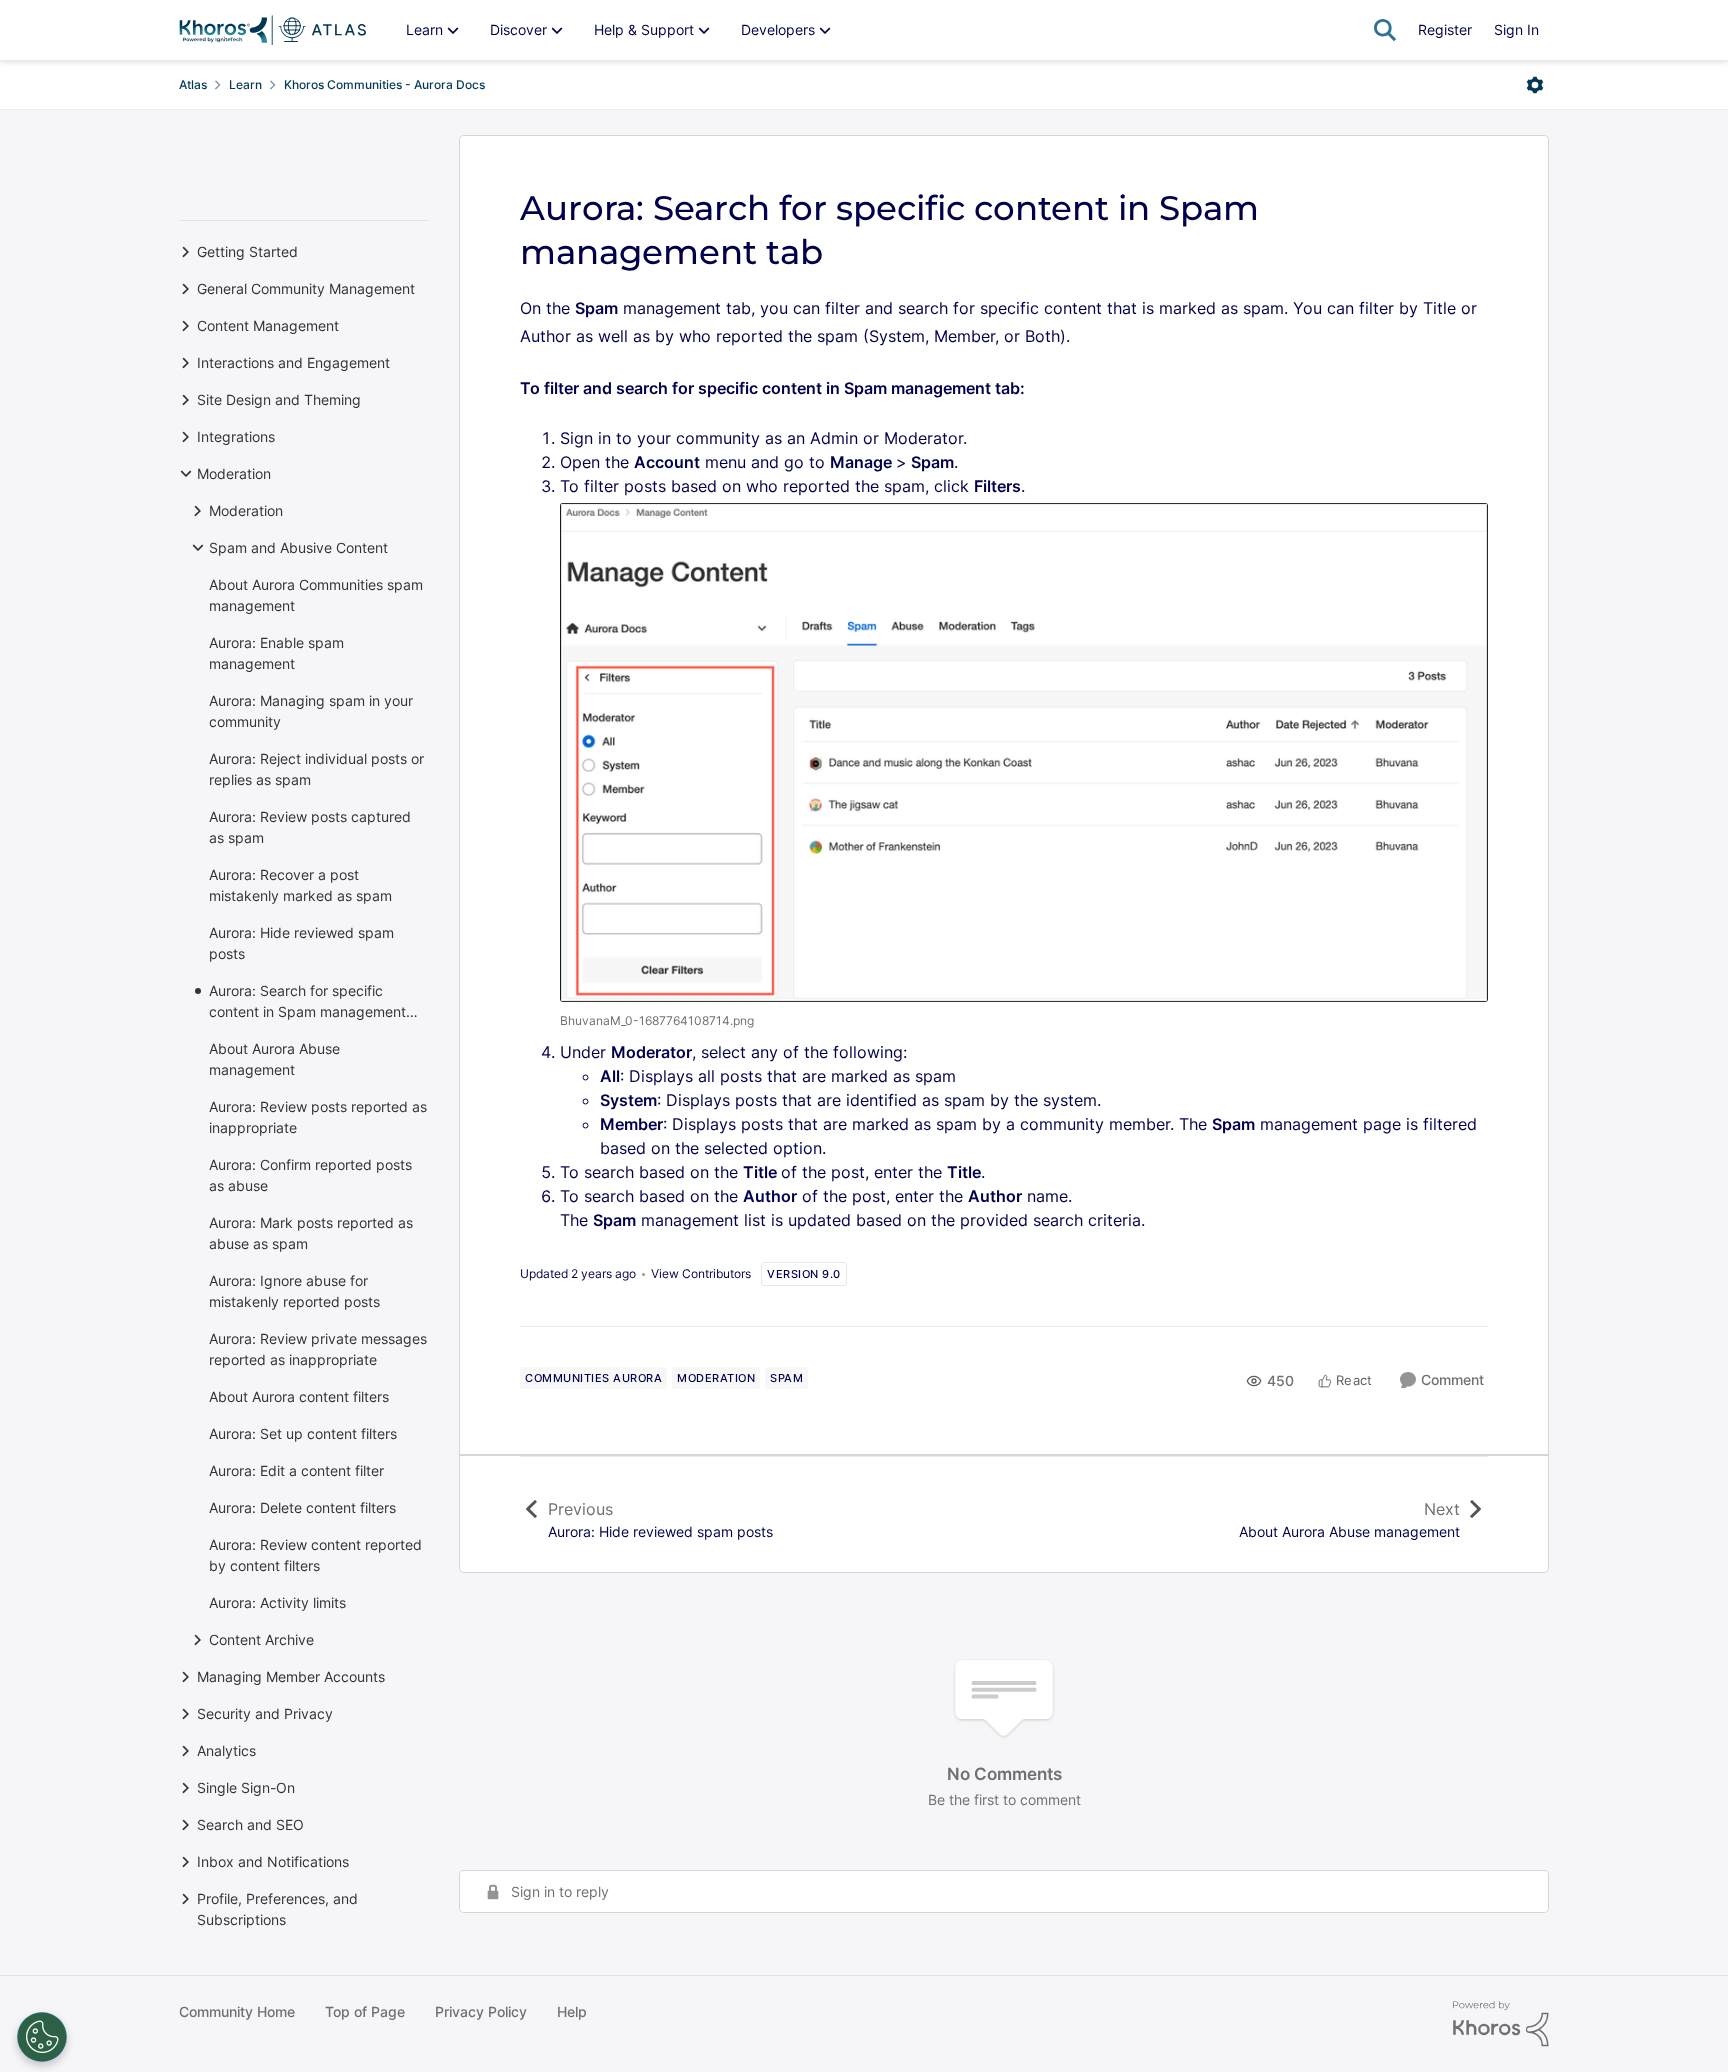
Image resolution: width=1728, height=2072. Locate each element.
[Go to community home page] (272, 30)
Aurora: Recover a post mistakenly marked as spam (300, 885)
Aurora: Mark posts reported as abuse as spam (311, 1233)
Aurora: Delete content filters (302, 1507)
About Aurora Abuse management (274, 1059)
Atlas (193, 84)
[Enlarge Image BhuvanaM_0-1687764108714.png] (1024, 752)
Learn (245, 84)
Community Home (237, 2011)
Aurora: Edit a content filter (296, 1470)
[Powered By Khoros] (1501, 2024)
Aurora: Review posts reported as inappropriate (318, 1117)
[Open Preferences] (42, 2037)
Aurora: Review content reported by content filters (315, 1555)
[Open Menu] (1535, 85)
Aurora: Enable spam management (276, 653)
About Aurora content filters (299, 1396)
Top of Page (365, 2011)
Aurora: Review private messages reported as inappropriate (318, 1349)
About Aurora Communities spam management (316, 595)
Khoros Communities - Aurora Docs (384, 84)
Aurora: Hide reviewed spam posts (301, 943)
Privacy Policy (481, 2011)
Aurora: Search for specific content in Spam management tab (307, 1002)
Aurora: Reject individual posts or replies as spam (316, 769)
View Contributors (701, 1273)
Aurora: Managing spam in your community (311, 711)
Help (572, 2011)
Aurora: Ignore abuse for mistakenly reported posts (294, 1291)
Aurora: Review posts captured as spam (310, 827)
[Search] (1385, 30)
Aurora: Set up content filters (303, 1433)
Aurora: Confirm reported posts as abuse (310, 1175)
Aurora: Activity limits (277, 1602)
